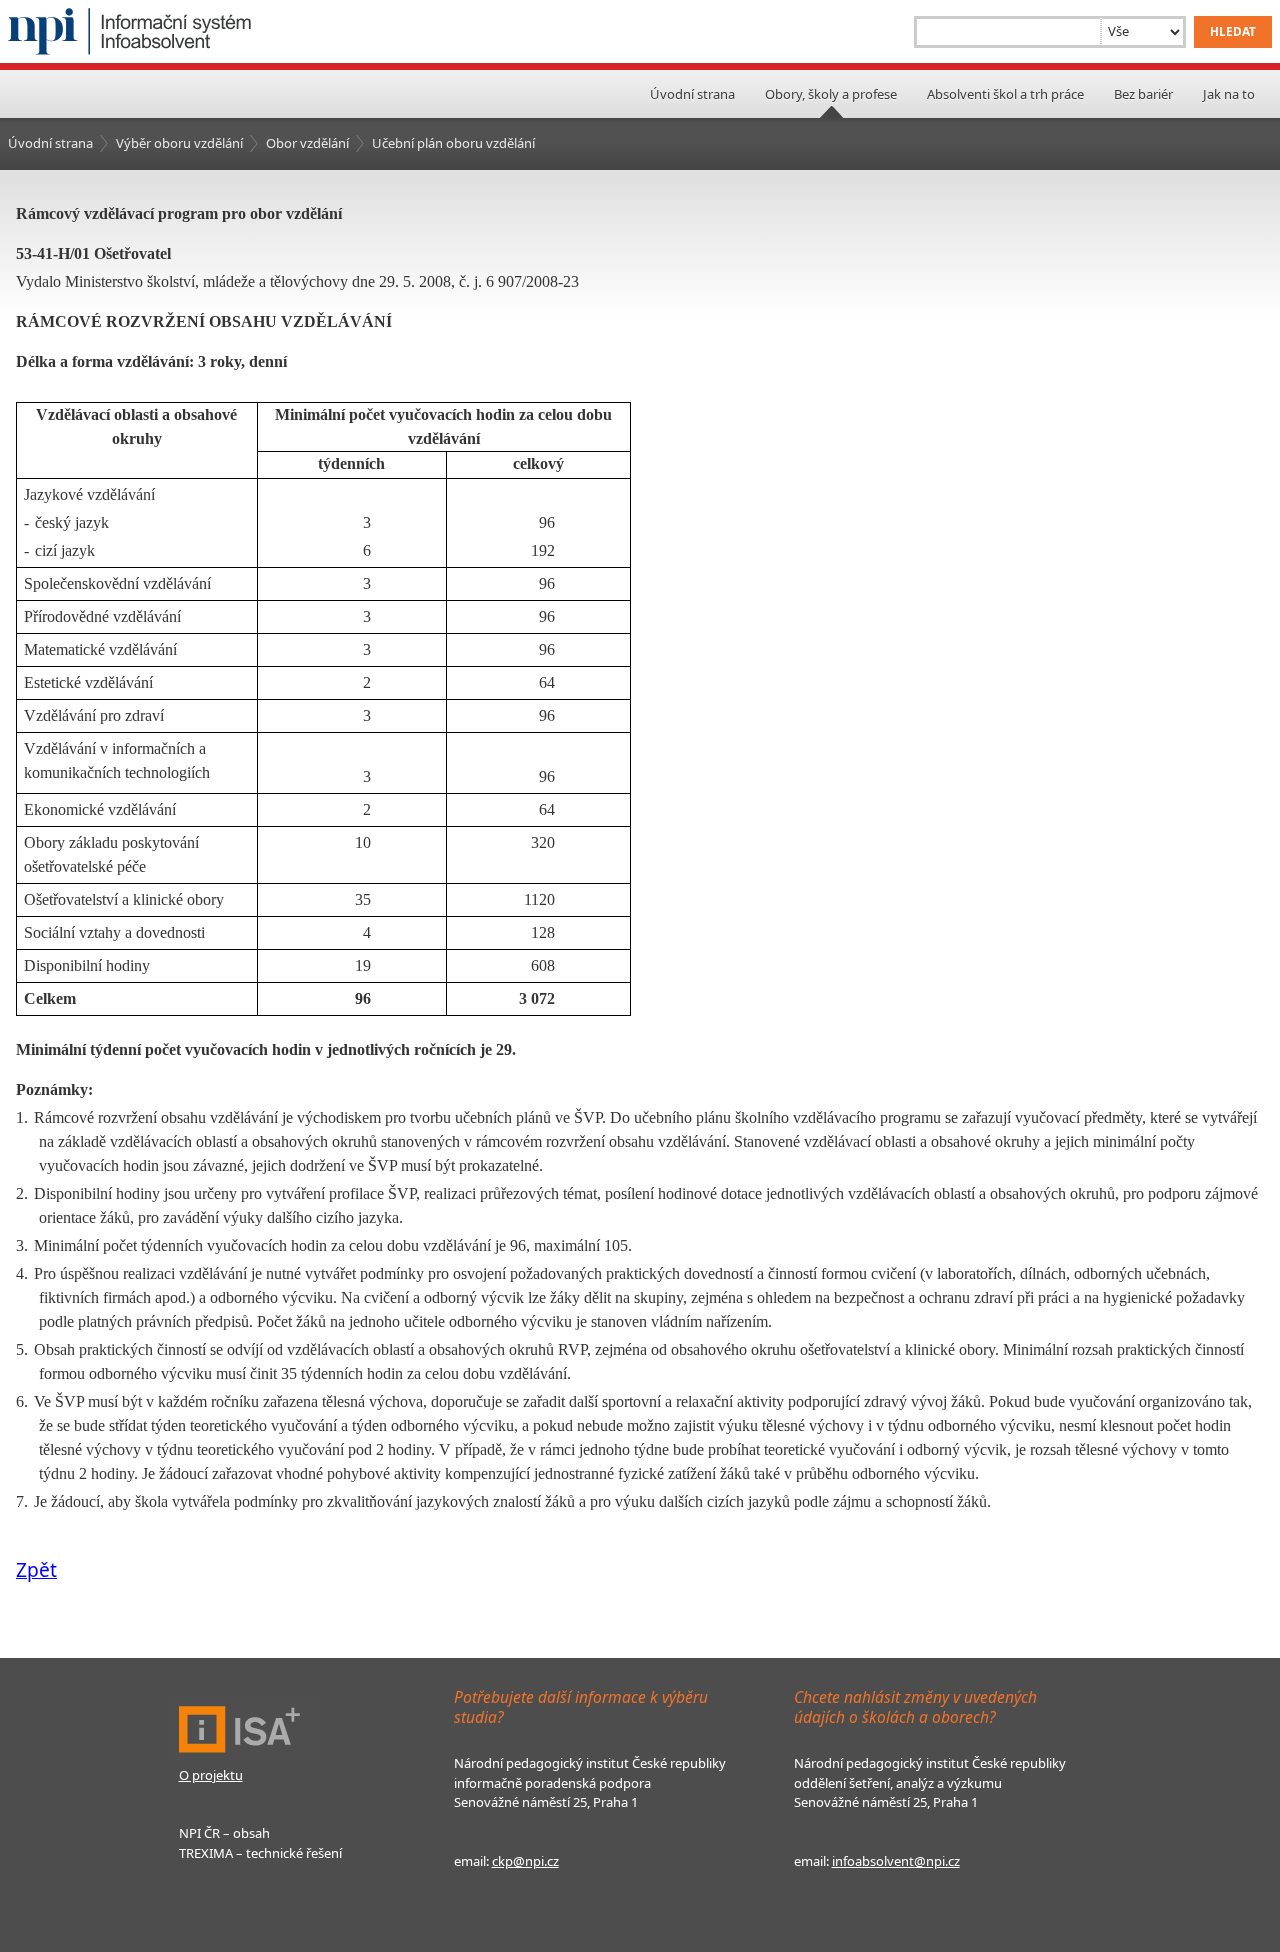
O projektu (211, 1775)
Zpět (36, 1569)
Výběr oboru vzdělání (179, 143)
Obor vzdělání (307, 143)
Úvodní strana (692, 94)
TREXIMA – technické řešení (260, 1853)
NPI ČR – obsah (224, 1833)
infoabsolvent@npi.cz (896, 1861)
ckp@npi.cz (525, 1861)
